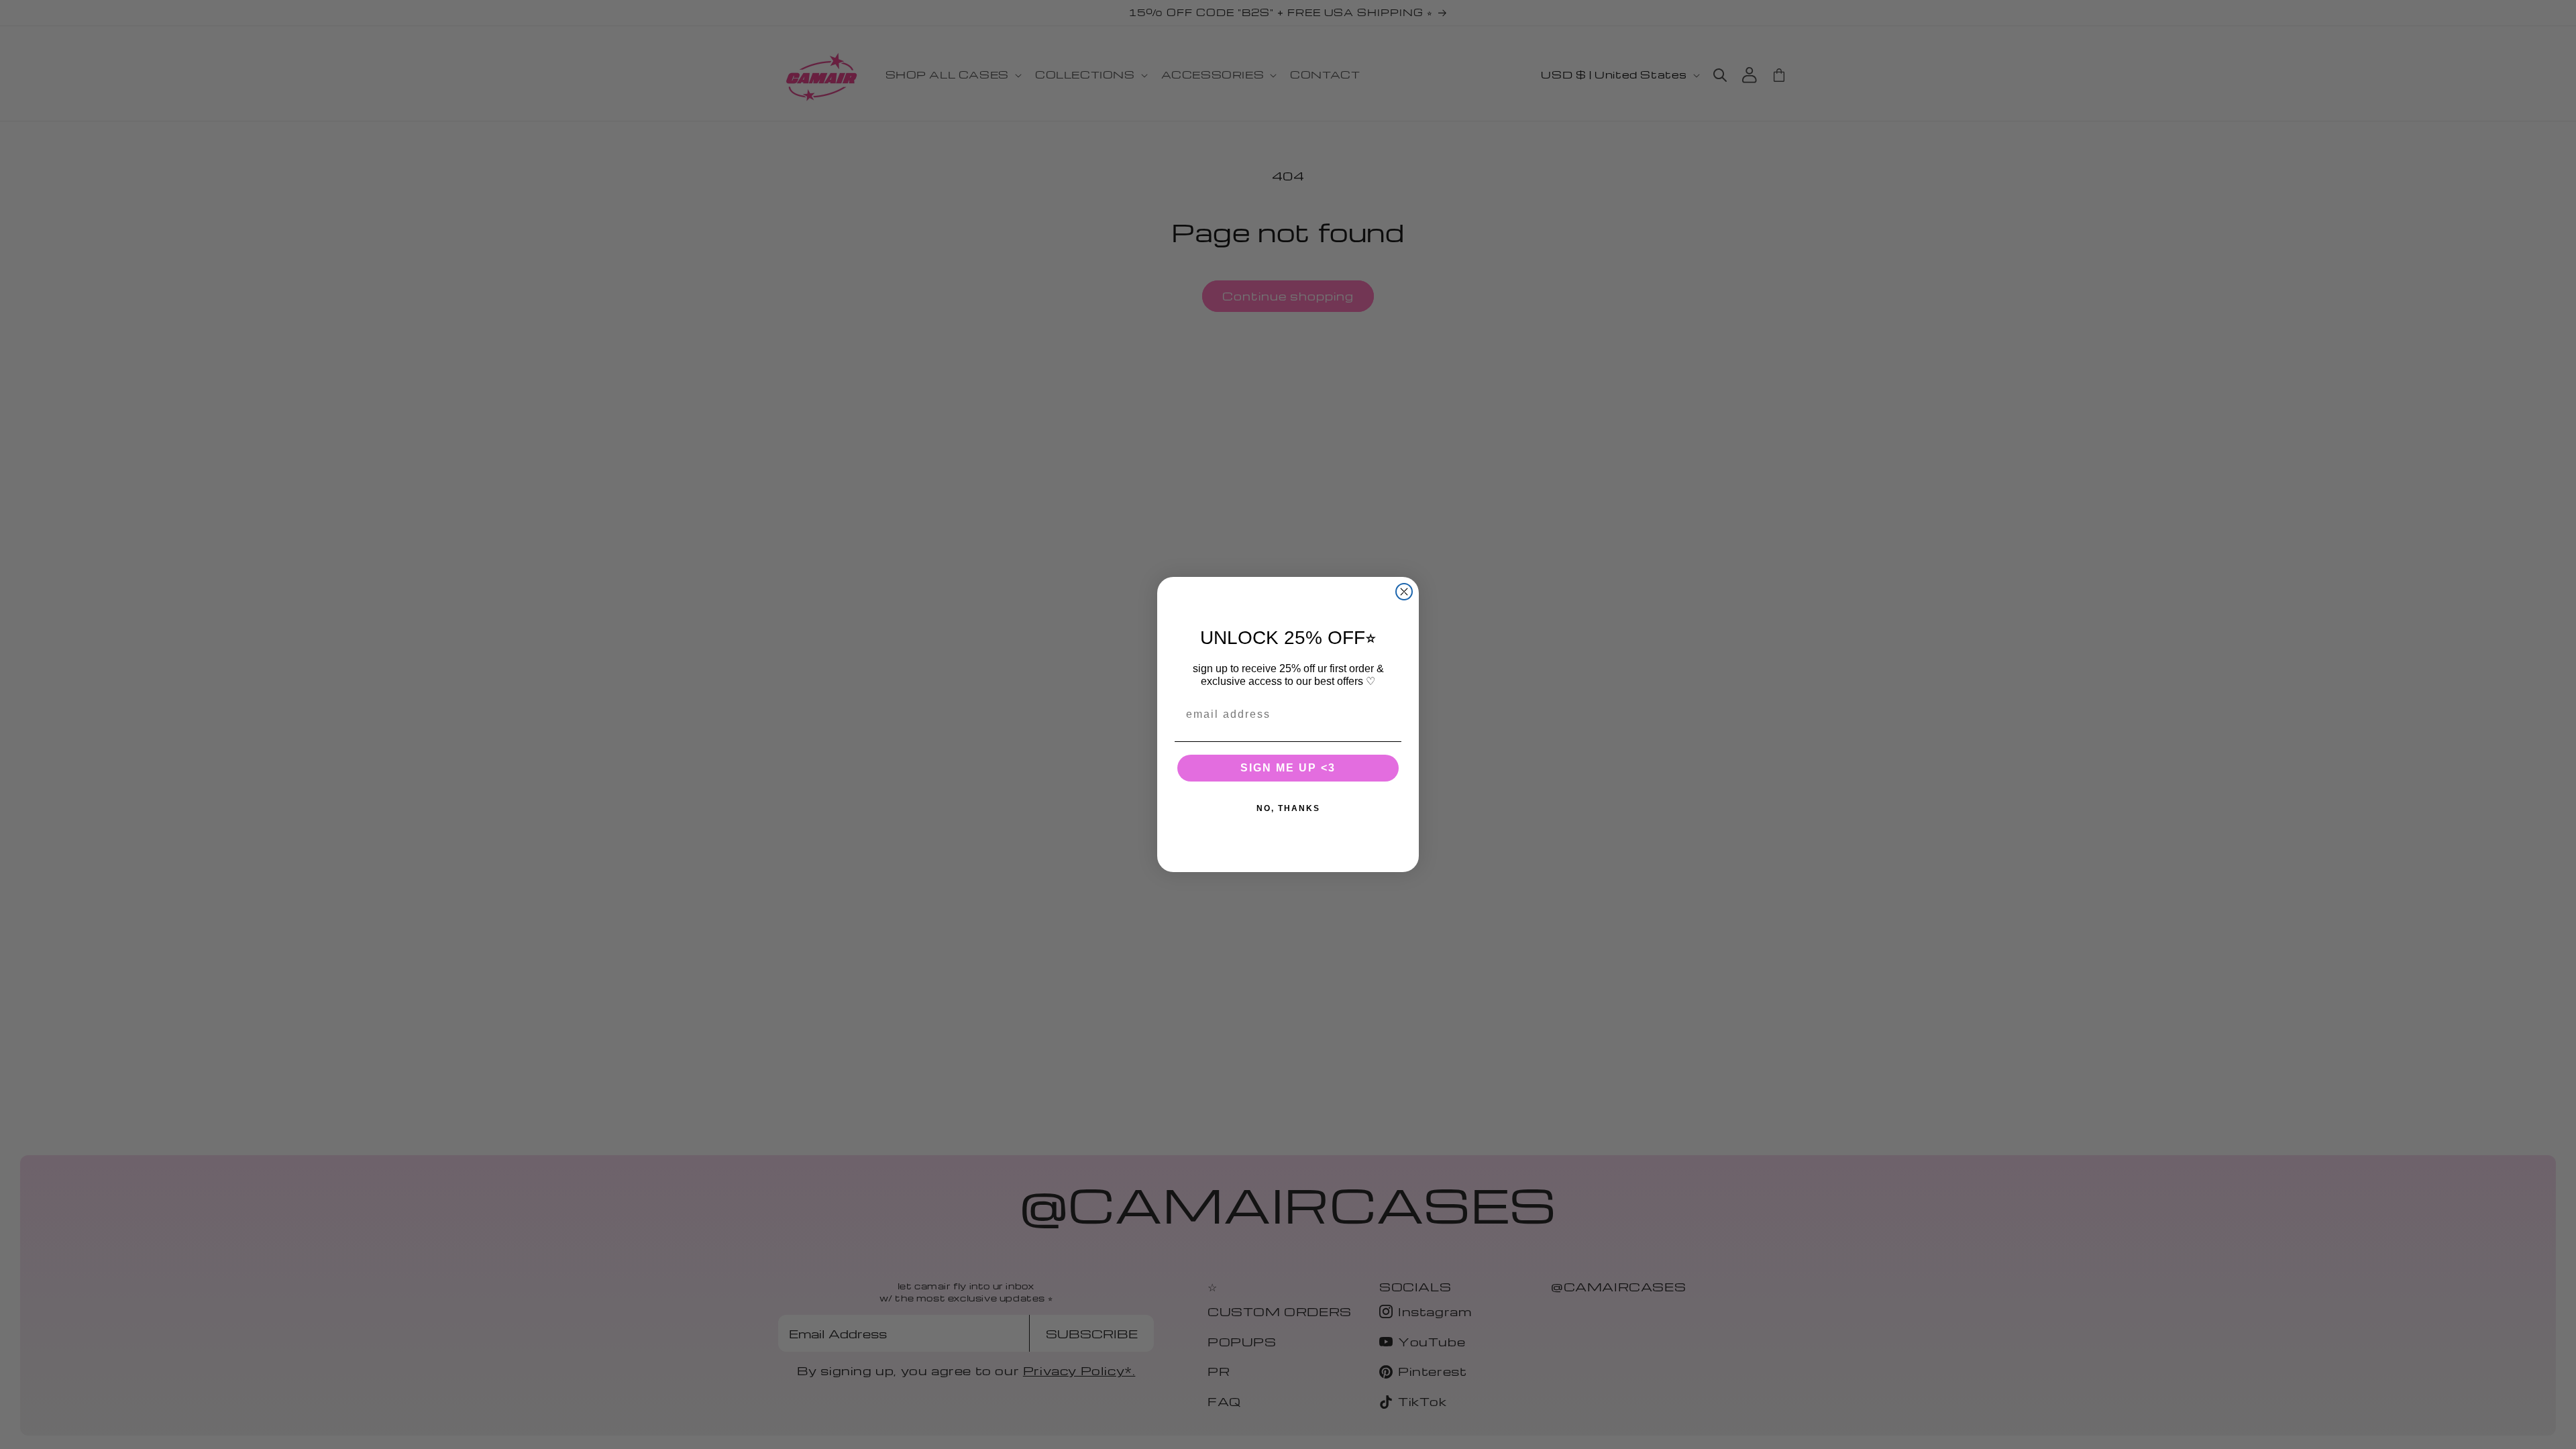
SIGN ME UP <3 (1288, 768)
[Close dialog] (1404, 592)
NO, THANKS (1288, 808)
